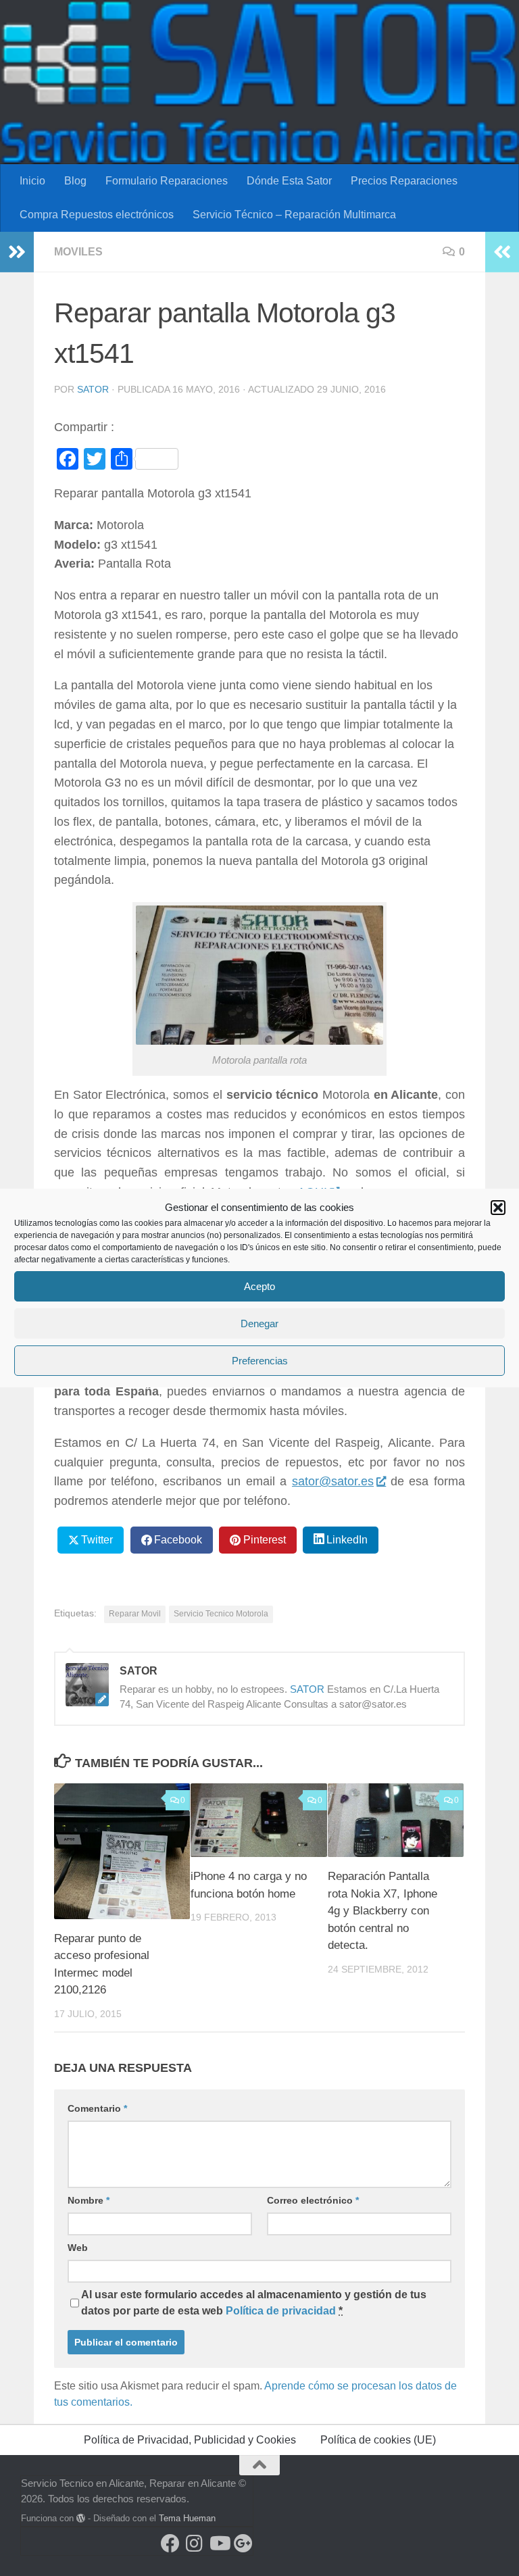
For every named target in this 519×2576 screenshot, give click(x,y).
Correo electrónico (313, 2200)
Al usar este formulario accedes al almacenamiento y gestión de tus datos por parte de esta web (254, 2303)
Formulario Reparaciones (167, 181)
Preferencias (260, 1361)
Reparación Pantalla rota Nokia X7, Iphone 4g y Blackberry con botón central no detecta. (382, 1911)
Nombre (89, 2200)
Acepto (259, 1286)
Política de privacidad (281, 2311)
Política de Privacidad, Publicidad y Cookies (190, 2440)
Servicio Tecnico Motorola (221, 1614)
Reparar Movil (135, 1614)
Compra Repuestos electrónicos (97, 215)
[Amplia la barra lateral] (17, 252)
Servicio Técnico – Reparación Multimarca (294, 215)
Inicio (32, 181)
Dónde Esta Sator (289, 181)
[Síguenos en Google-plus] (243, 2544)
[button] (498, 1208)
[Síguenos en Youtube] (219, 2544)
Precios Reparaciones (404, 181)
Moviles (78, 252)
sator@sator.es (333, 1481)
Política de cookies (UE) (378, 2440)
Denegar (259, 1323)
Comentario (97, 2108)
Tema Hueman (187, 2518)
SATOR (93, 389)
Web (78, 2248)
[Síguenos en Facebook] (170, 2544)
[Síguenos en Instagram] (195, 2544)
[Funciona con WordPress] (81, 2518)
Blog (75, 181)
